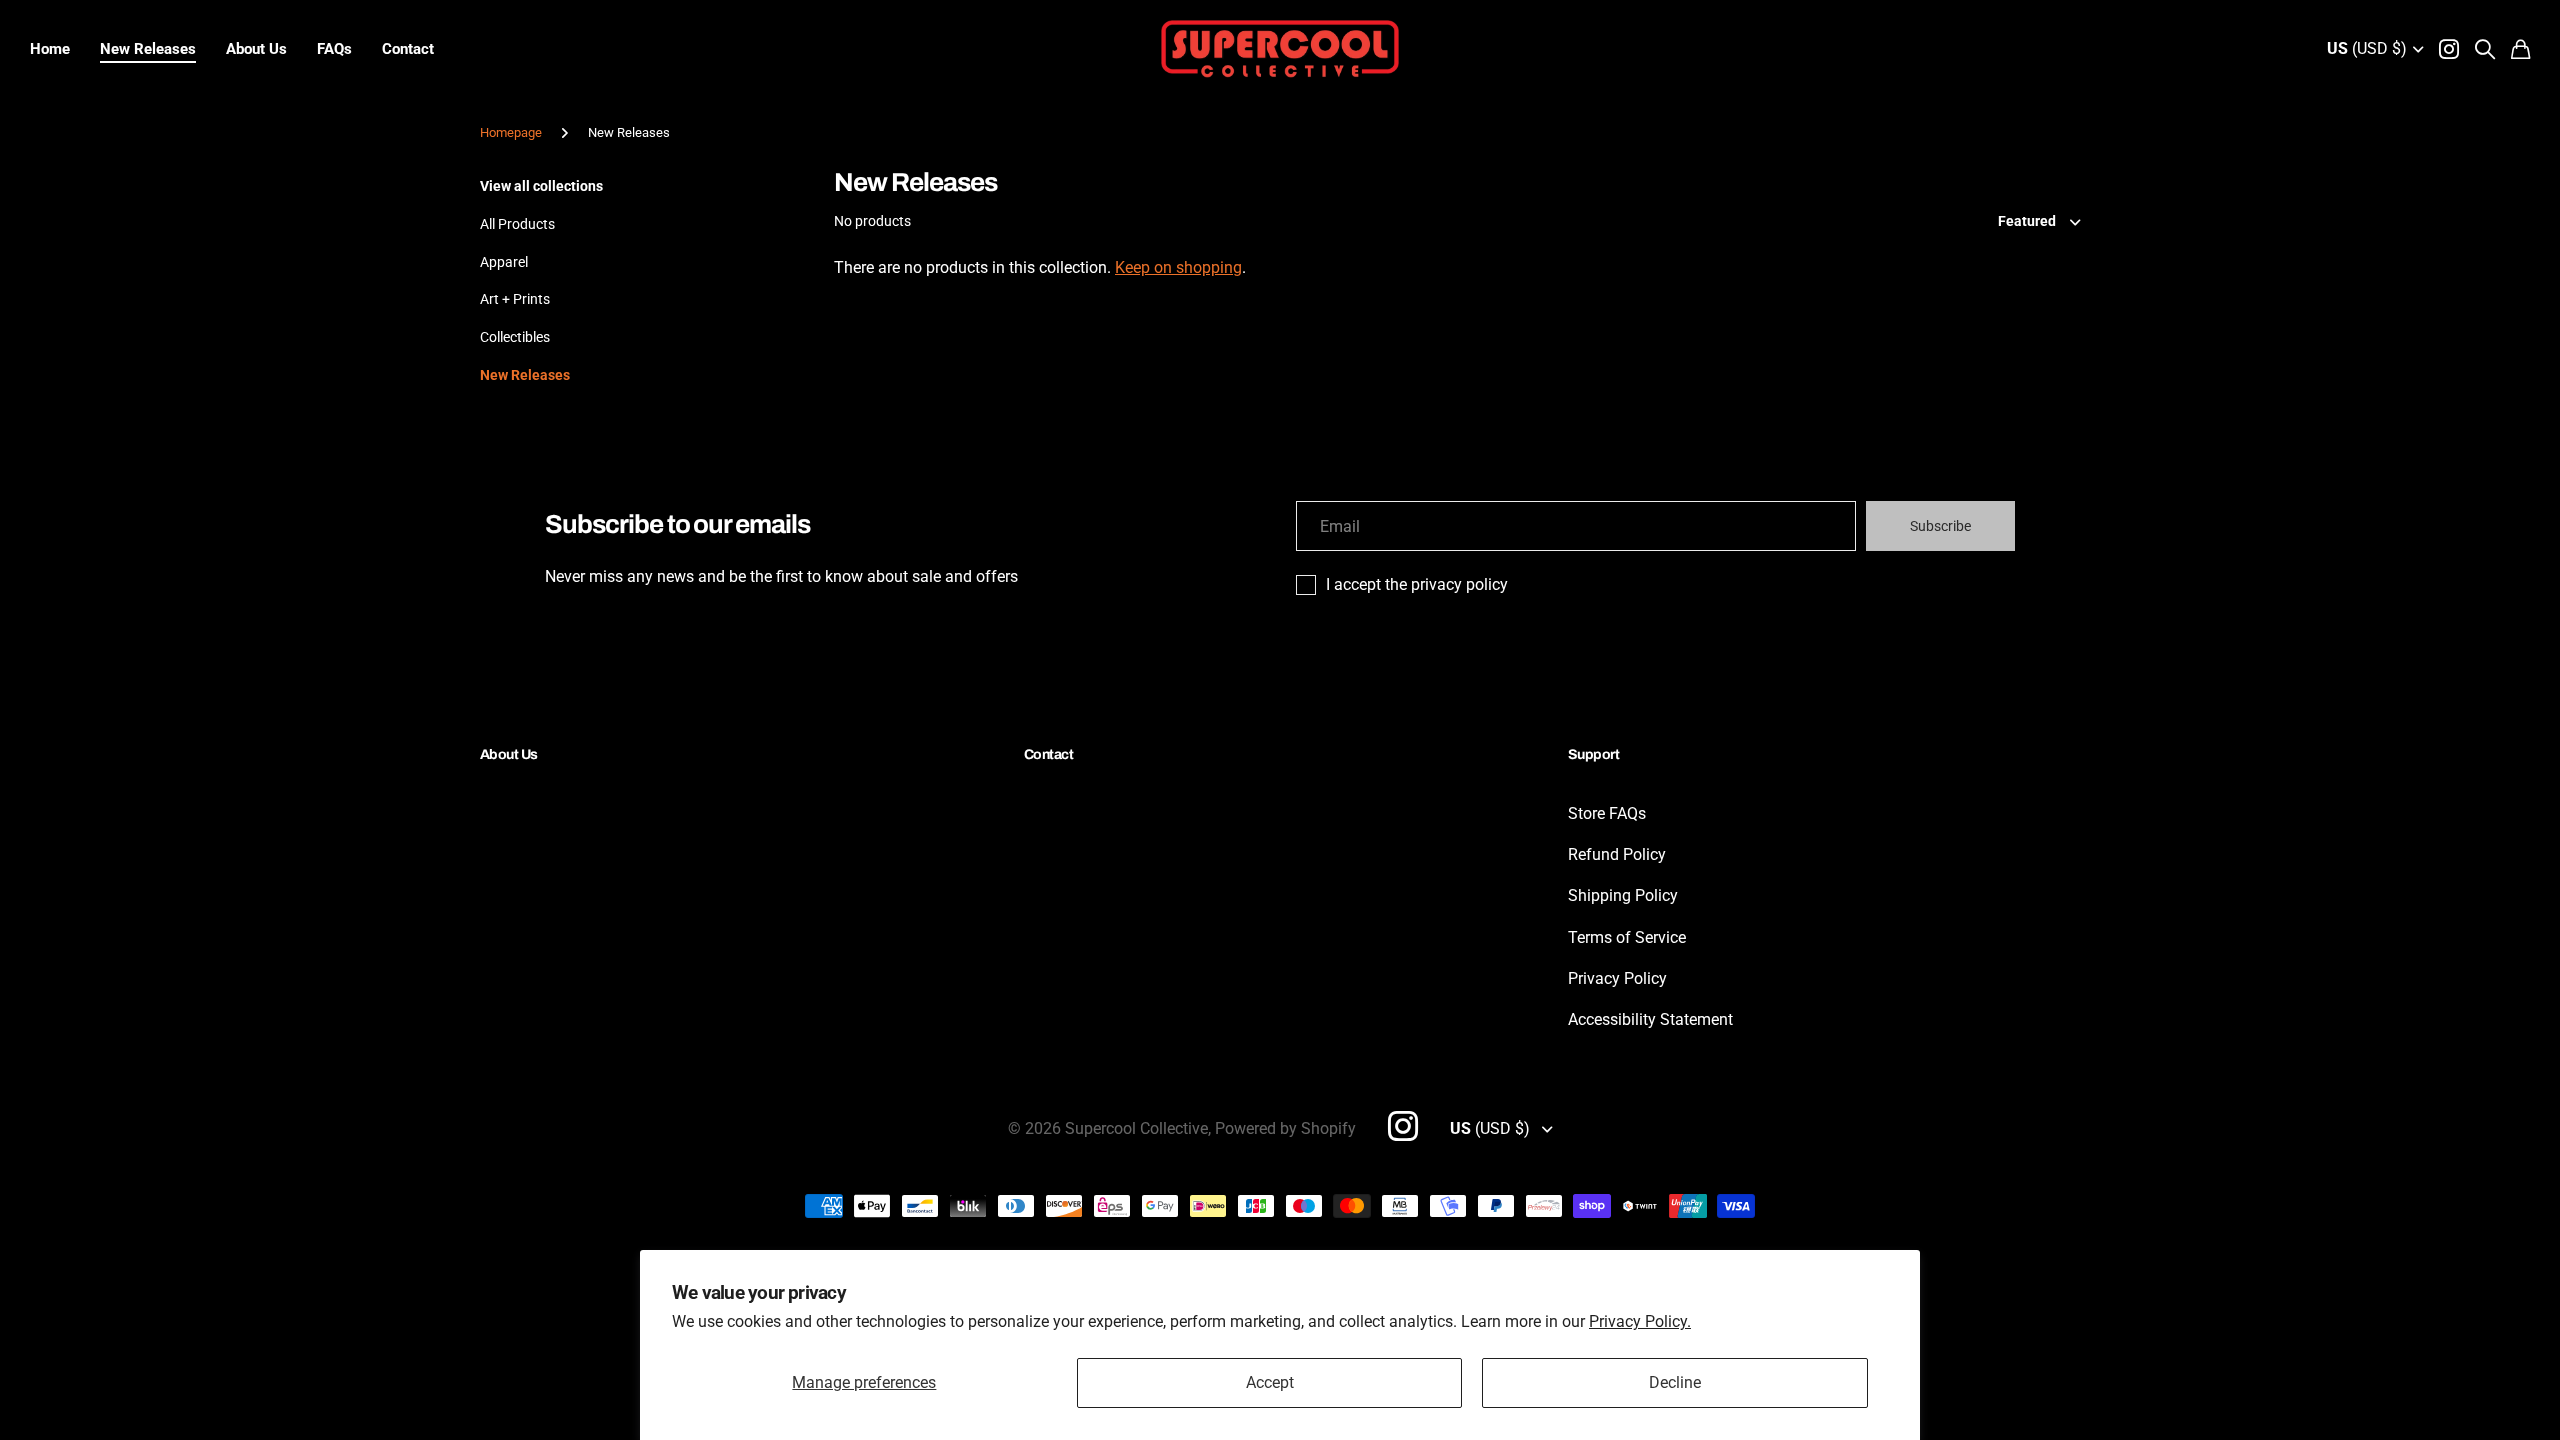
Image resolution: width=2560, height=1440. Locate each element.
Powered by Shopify (1285, 1128)
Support (1593, 754)
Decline (1675, 1382)
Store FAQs (1607, 813)
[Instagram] (1403, 1126)
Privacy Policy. (1640, 1321)
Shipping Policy (1623, 895)
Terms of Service (1627, 937)
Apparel (504, 262)
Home (50, 49)
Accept (1270, 1382)
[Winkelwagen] (2520, 49)
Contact (408, 49)
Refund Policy (1617, 854)
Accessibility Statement (1650, 1019)
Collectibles (515, 337)
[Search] (2485, 49)
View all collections (541, 186)
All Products (517, 224)
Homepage (511, 132)
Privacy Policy (1617, 978)
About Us (256, 49)
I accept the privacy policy (1417, 584)
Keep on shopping (1178, 267)
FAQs (334, 49)
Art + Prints (515, 299)
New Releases (148, 49)
